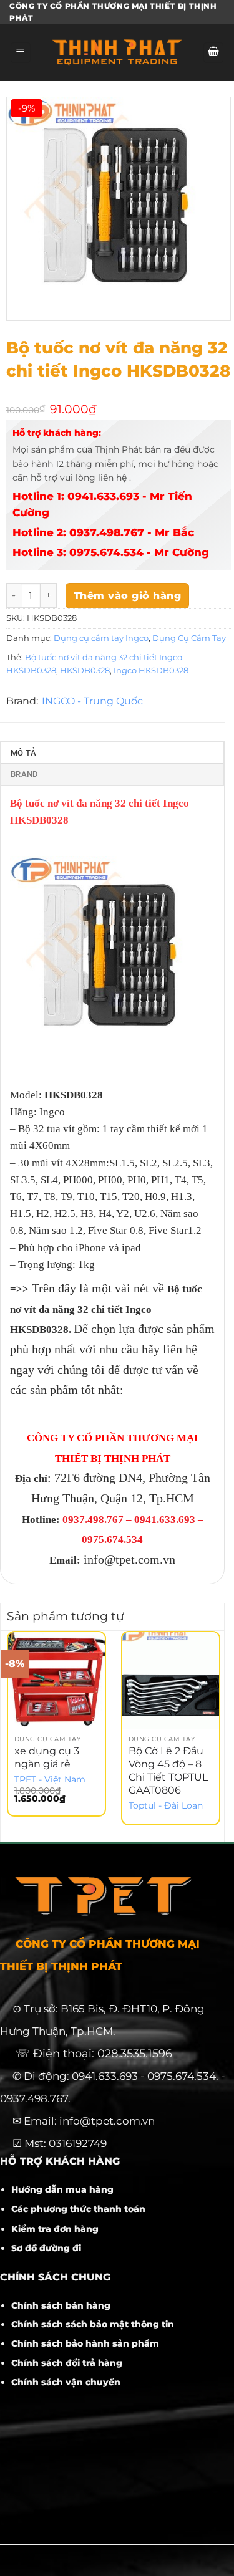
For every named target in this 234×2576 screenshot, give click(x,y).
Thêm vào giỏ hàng (127, 596)
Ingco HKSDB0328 (151, 670)
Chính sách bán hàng (61, 2305)
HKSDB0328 (85, 670)
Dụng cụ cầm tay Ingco (101, 638)
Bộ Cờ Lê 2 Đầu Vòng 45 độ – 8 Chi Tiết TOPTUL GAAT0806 (168, 1770)
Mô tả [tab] (23, 753)
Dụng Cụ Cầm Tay (189, 638)
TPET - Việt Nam (50, 1779)
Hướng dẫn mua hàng (62, 2189)
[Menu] (21, 53)
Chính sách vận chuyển (66, 2382)
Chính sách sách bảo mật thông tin (93, 2324)
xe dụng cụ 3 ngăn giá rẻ (47, 1757)
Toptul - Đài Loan (166, 1805)
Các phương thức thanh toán (78, 2209)
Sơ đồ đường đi (46, 2248)
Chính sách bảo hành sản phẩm (85, 2343)
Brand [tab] (24, 774)
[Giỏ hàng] (213, 53)
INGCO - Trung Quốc (92, 701)
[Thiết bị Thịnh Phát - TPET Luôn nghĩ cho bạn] (117, 52)
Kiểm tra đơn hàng (55, 2229)
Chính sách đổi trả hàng (67, 2363)
